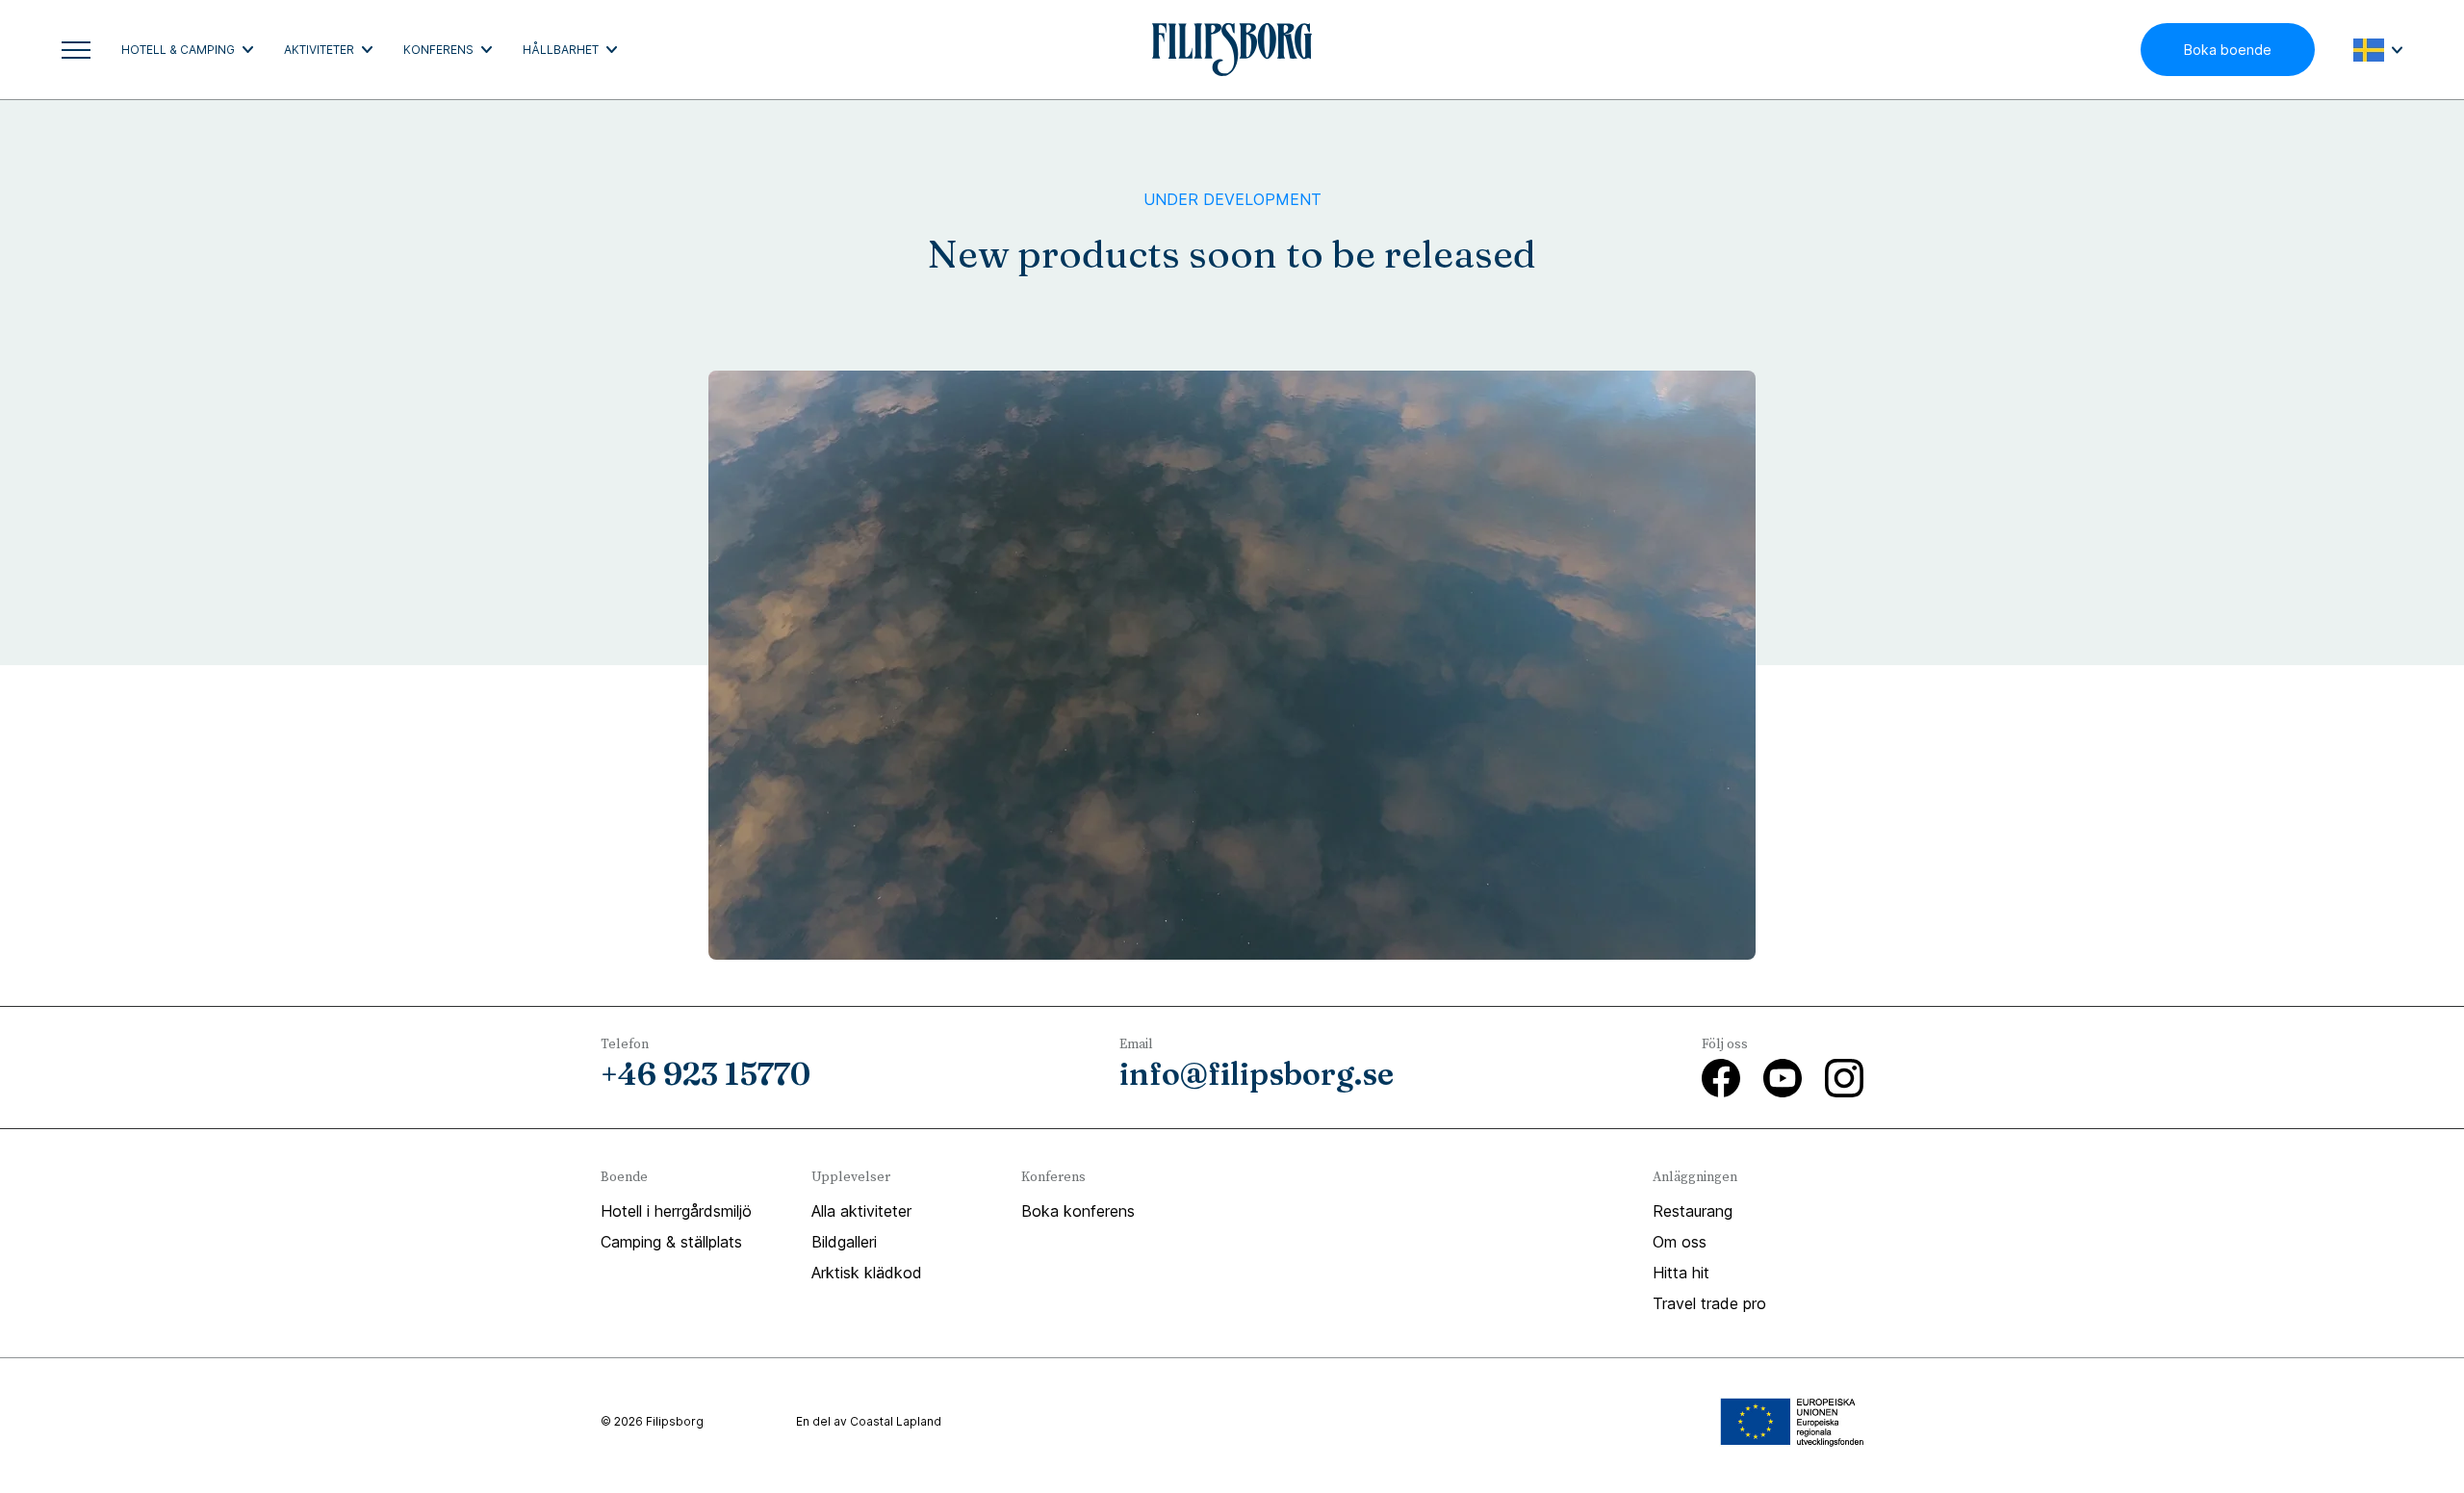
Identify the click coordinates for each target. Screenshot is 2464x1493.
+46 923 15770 (706, 1074)
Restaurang (1693, 1211)
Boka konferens (1078, 1211)
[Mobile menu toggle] (76, 50)
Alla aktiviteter (861, 1211)
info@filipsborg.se (1257, 1074)
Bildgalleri (844, 1242)
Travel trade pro (1709, 1303)
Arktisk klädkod (867, 1273)
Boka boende (2228, 50)
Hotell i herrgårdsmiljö (676, 1211)
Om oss (1680, 1242)
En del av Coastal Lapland (869, 1421)
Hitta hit (1681, 1273)
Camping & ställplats (671, 1242)
